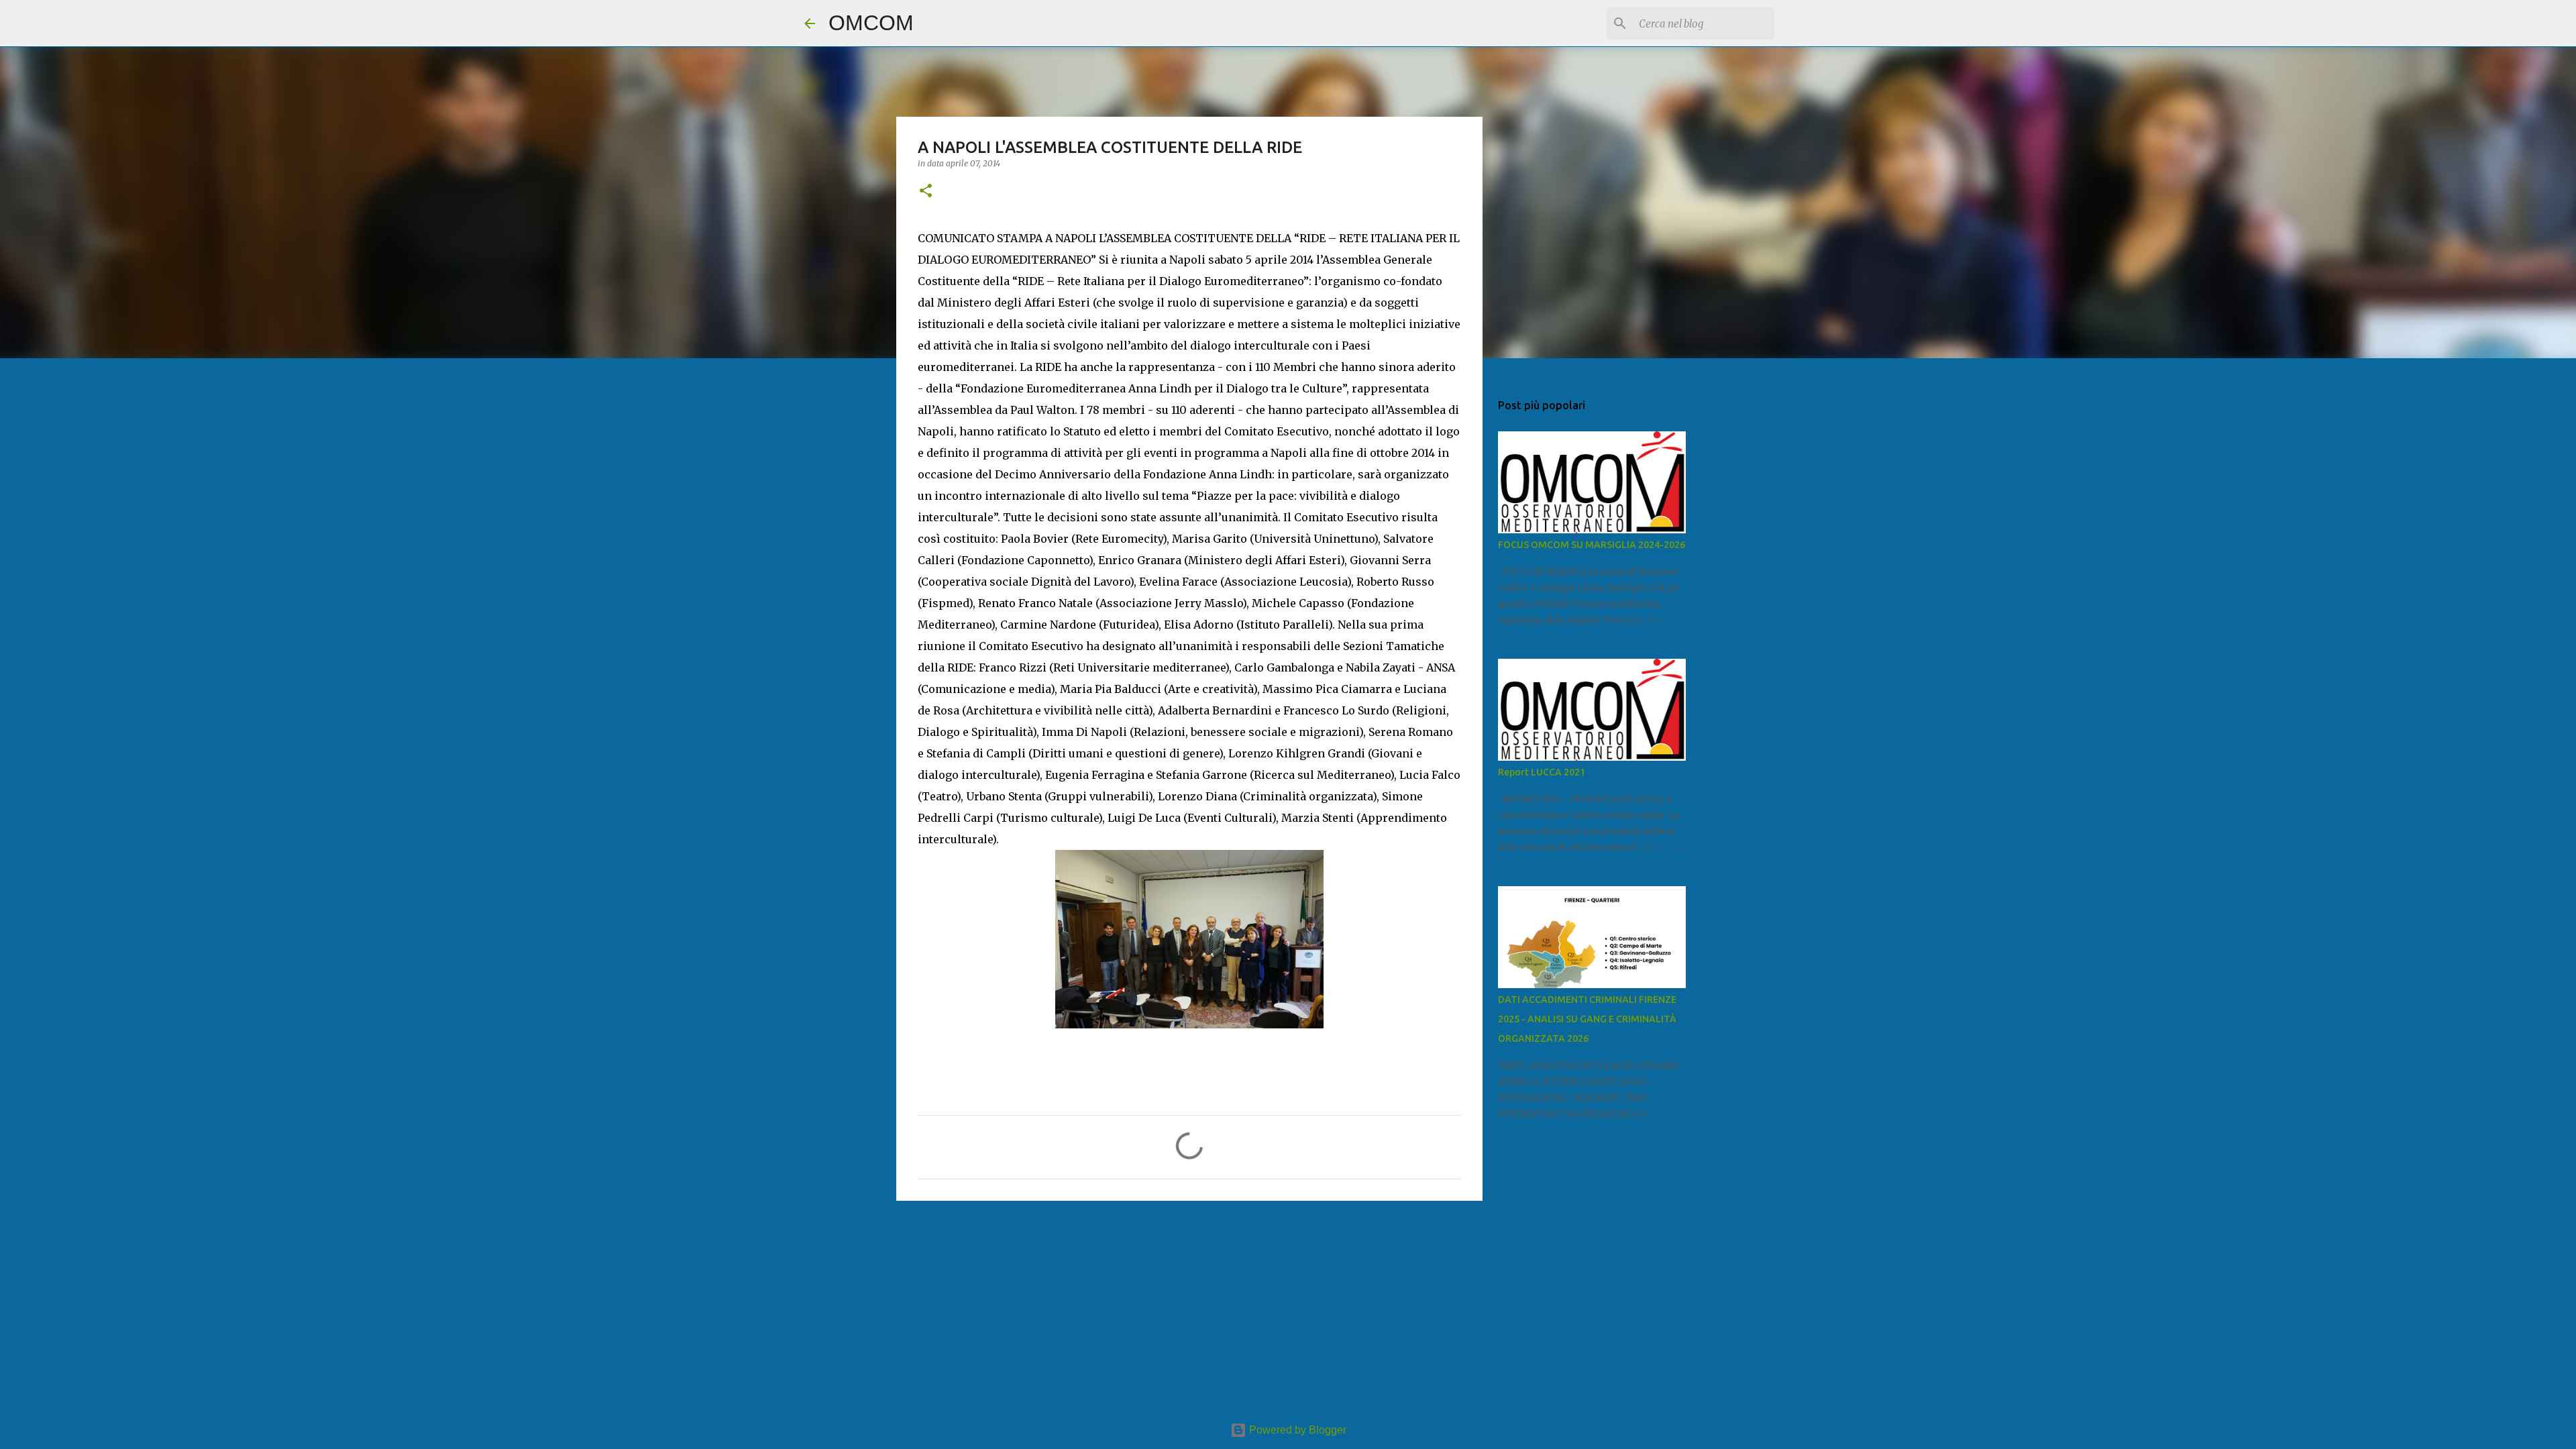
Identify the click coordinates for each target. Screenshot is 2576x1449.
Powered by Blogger (1296, 1430)
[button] (926, 192)
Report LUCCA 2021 (1542, 772)
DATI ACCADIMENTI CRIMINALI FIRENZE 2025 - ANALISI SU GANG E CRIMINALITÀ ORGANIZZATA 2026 (1587, 1019)
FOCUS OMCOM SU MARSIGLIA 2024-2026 (1592, 545)
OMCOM (871, 23)
